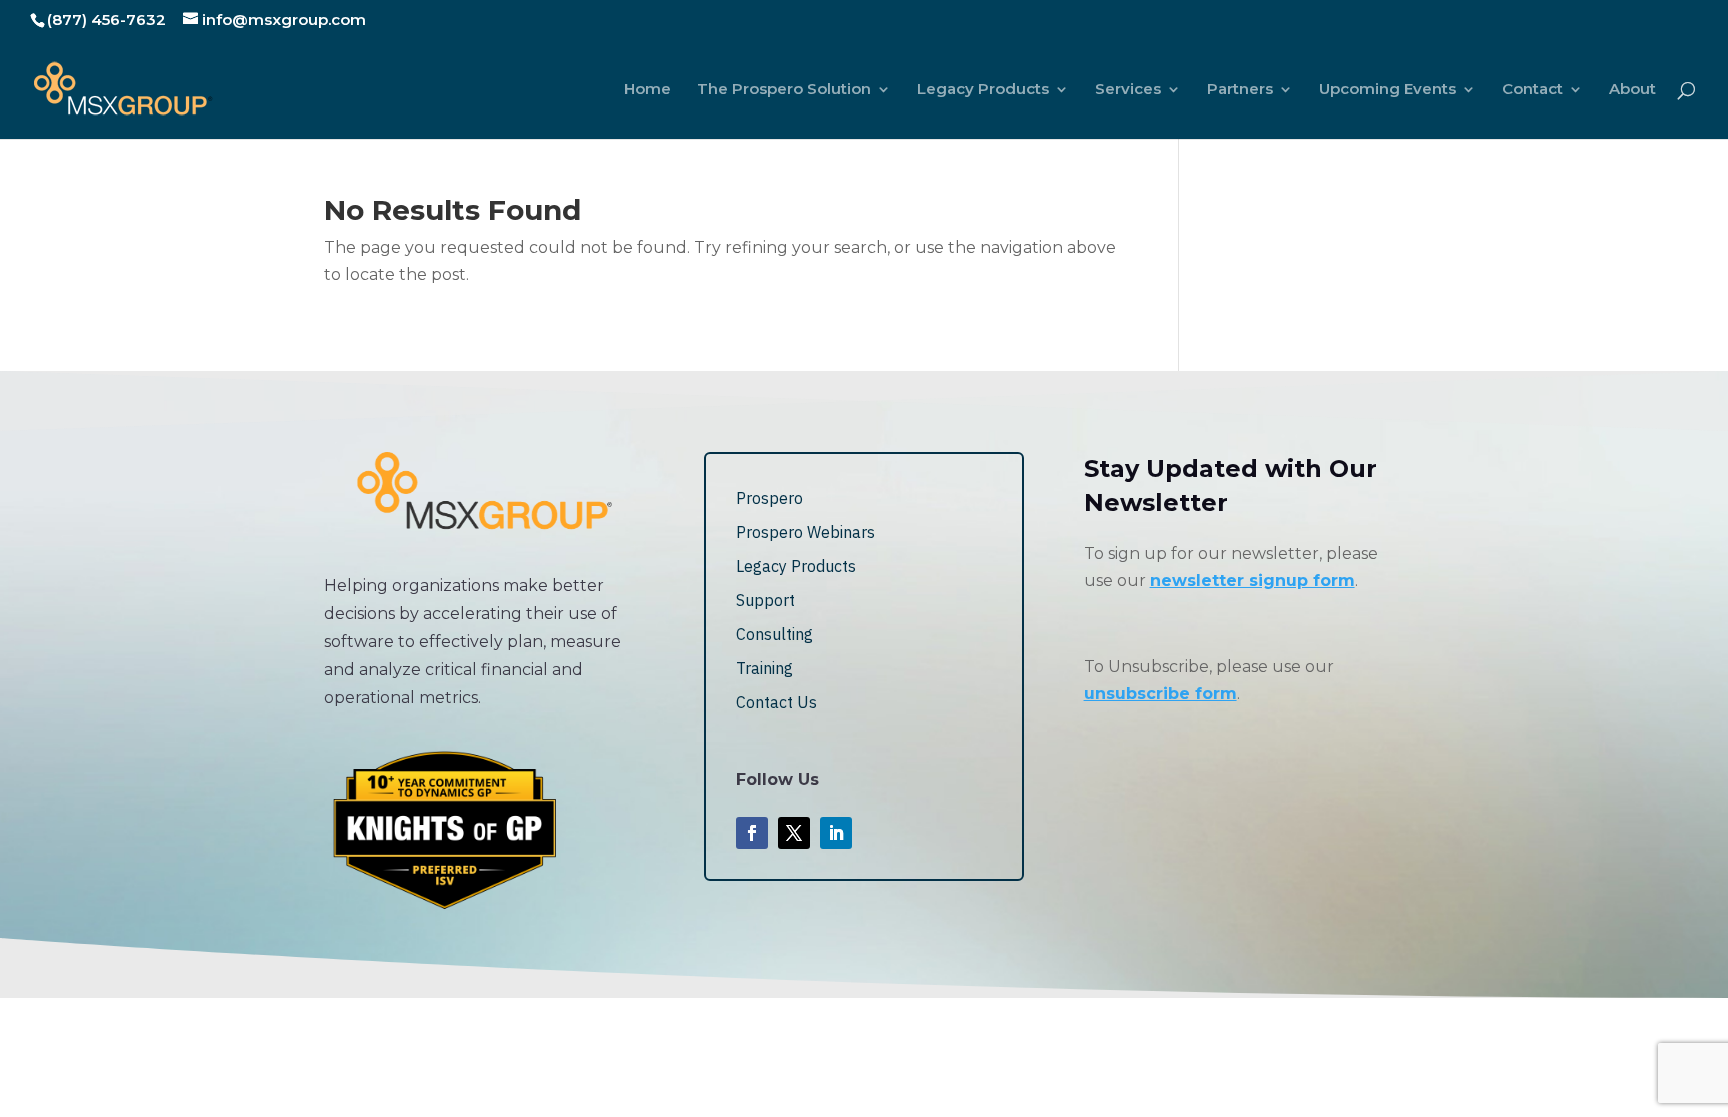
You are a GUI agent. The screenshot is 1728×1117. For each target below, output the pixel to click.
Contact (1532, 90)
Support (765, 600)
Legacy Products (983, 90)
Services (1128, 90)
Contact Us (776, 702)
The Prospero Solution (784, 90)
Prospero (769, 498)
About (1632, 90)
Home (647, 90)
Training (764, 668)
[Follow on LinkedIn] (836, 833)
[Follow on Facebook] (752, 833)
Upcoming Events (1387, 90)
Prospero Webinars (805, 532)
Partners (1240, 90)
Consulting (774, 634)
